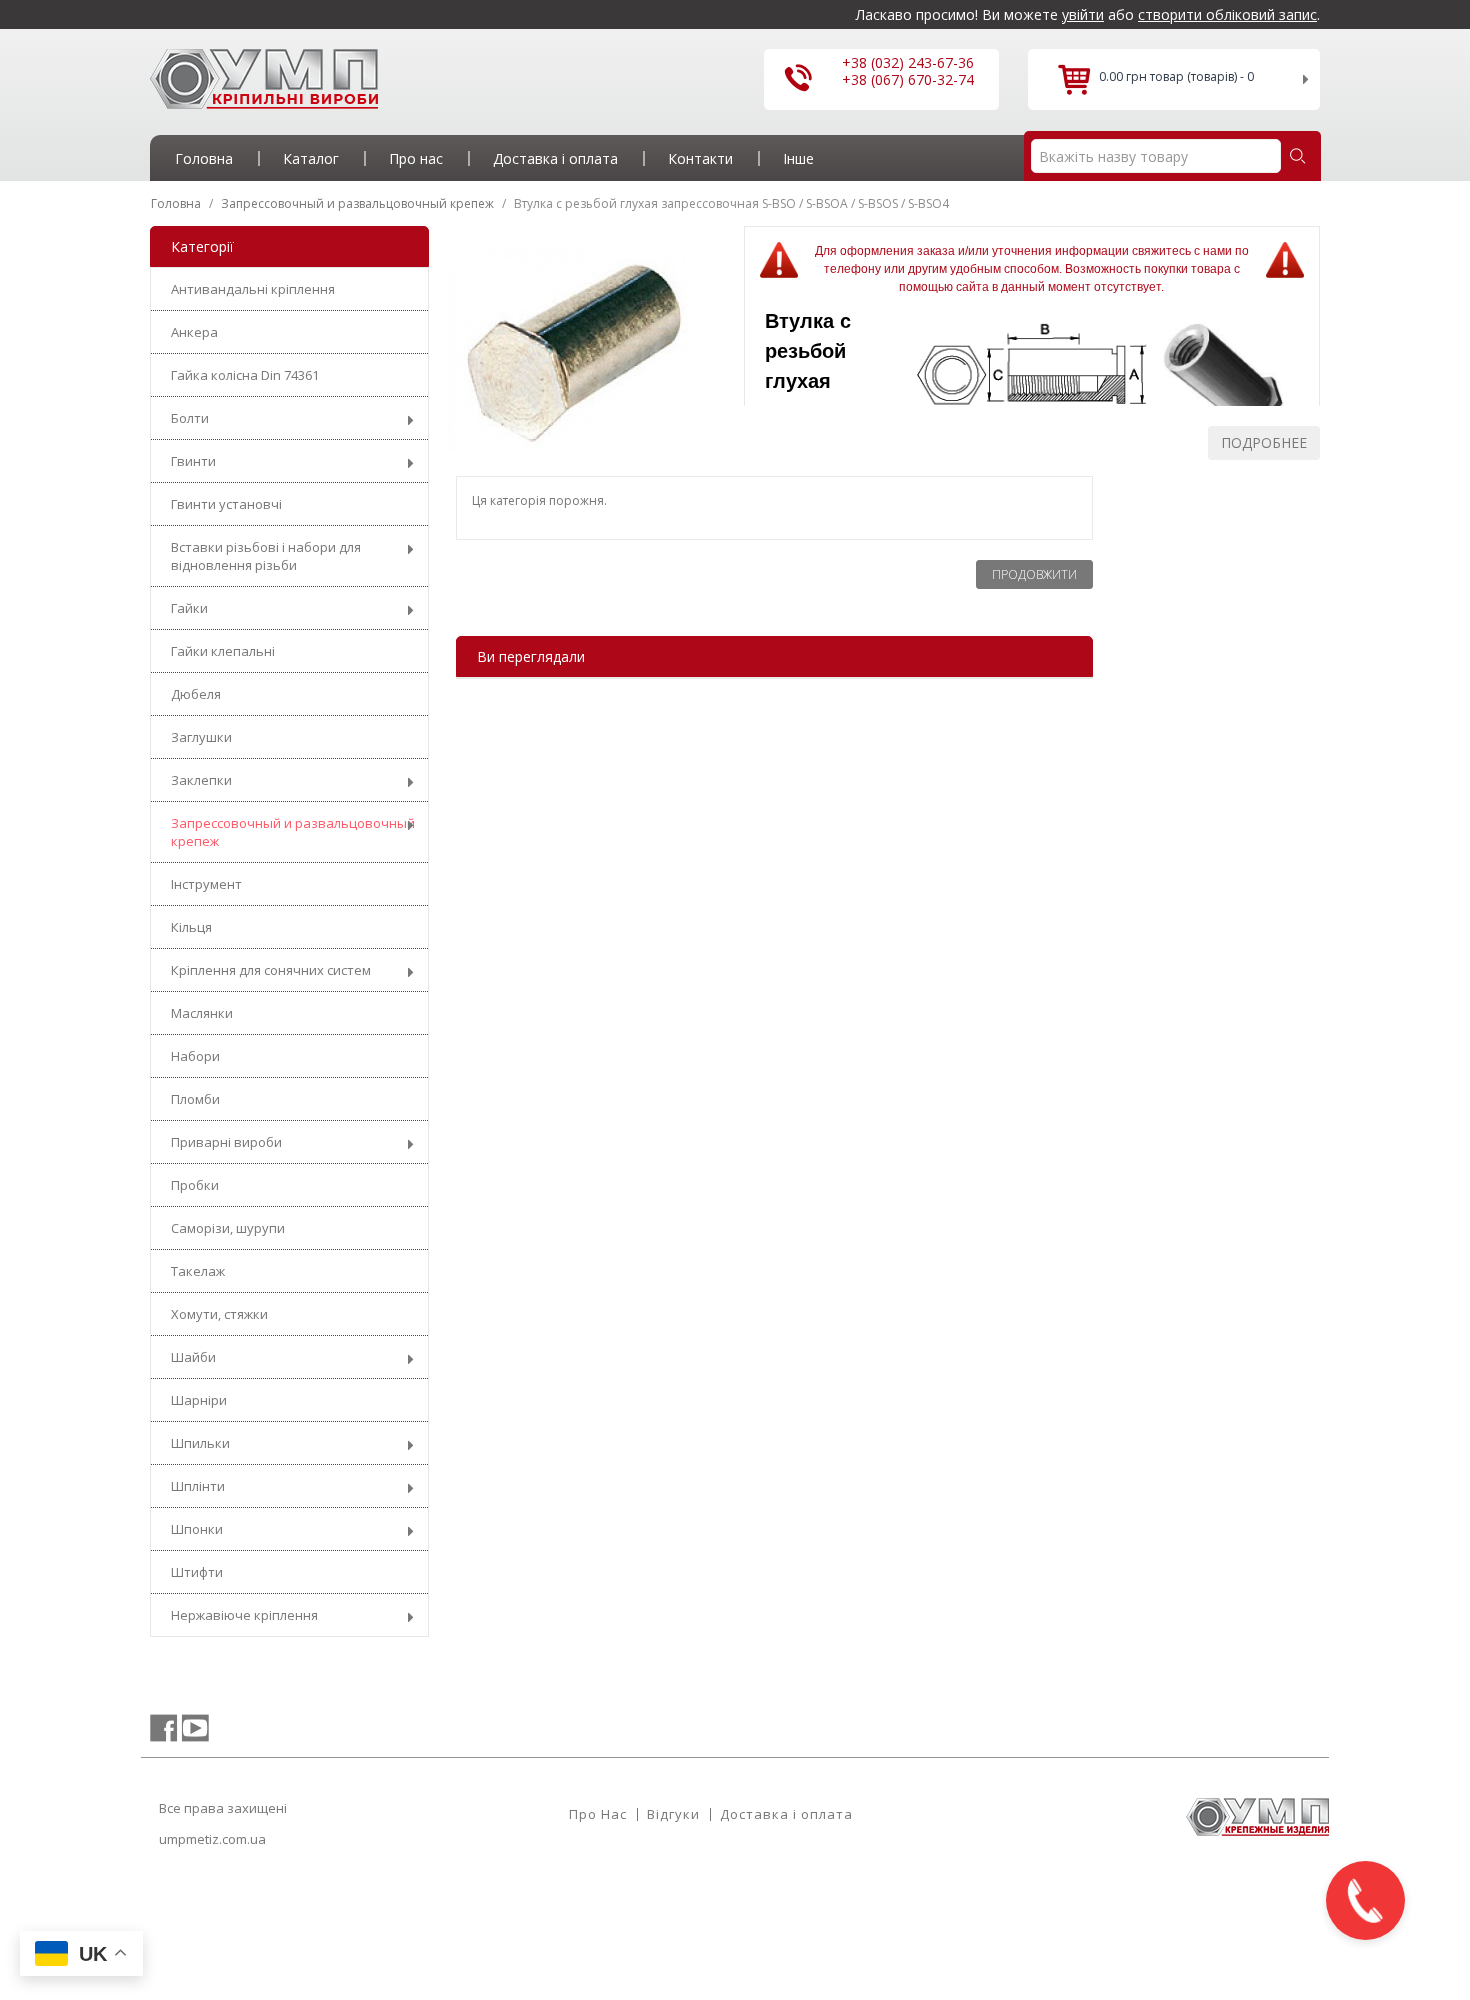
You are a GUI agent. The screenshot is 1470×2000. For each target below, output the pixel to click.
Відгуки (673, 1814)
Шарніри (199, 1400)
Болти (190, 418)
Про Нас (598, 1814)
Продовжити (1034, 574)
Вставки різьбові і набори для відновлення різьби (266, 556)
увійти (1083, 14)
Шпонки (197, 1529)
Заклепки (201, 780)
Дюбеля (196, 694)
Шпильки (200, 1443)
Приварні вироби (226, 1142)
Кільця (191, 927)
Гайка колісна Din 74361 (245, 375)
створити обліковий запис (1227, 14)
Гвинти (193, 461)
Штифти (197, 1572)
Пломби (195, 1099)
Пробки (195, 1185)
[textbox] (1156, 156)
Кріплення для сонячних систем (271, 970)
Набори (195, 1056)
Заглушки (201, 737)
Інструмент (206, 884)
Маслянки (202, 1013)
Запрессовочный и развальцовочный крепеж (293, 832)
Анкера (194, 332)
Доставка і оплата (786, 1814)
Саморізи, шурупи (228, 1228)
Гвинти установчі (226, 504)
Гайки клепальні (223, 651)
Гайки (189, 608)
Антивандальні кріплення (253, 289)
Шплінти (198, 1486)
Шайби (193, 1357)
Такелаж (198, 1271)
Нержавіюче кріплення (244, 1615)
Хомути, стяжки (219, 1314)
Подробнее (1264, 442)
